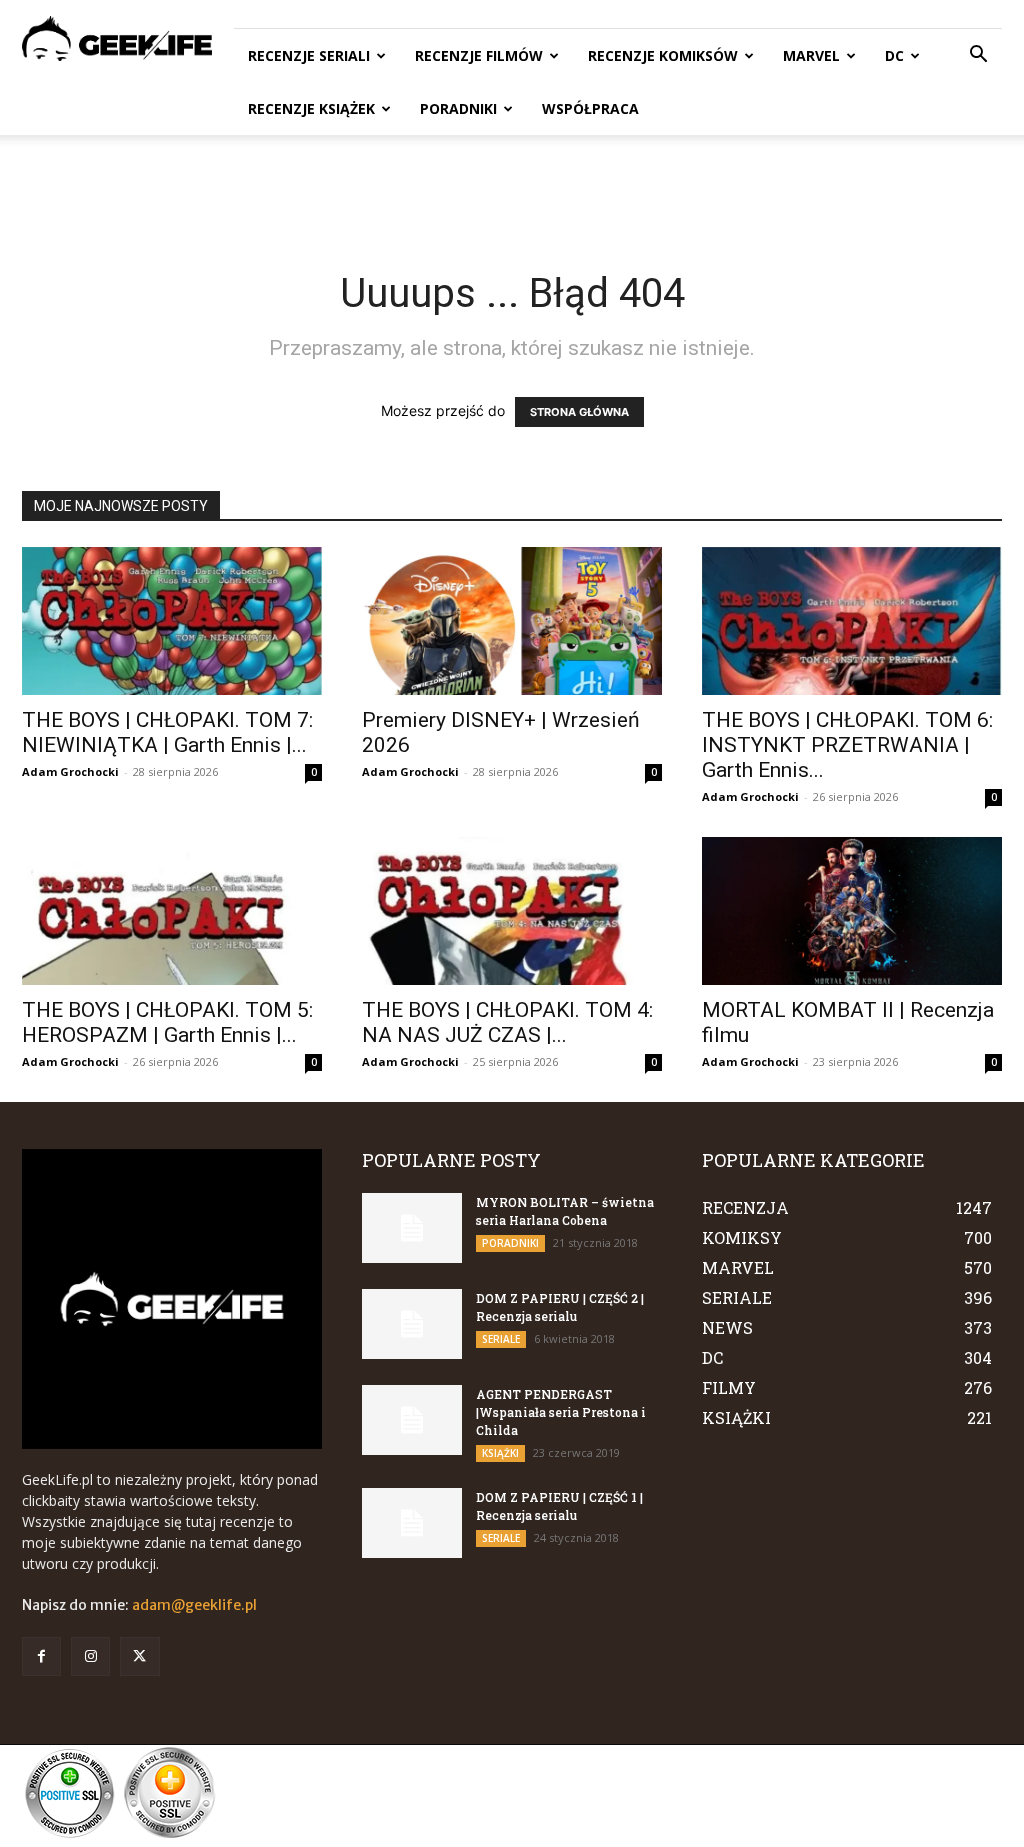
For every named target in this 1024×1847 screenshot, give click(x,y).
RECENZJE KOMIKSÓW (663, 55)
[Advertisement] (512, 189)
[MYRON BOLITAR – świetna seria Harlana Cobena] (412, 1228)
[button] (978, 56)
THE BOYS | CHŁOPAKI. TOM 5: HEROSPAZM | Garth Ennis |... (167, 1022)
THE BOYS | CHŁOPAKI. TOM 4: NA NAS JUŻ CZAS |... (507, 1022)
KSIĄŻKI (500, 1453)
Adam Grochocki (70, 771)
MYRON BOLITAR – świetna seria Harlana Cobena (565, 1211)
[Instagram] (90, 1656)
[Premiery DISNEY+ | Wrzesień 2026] (512, 621)
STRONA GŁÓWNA (579, 412)
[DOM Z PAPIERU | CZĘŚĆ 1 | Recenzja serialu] (412, 1523)
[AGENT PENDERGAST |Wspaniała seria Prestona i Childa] (412, 1420)
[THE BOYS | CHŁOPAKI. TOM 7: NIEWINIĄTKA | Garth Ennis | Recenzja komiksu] (172, 621)
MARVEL (811, 55)
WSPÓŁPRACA (590, 108)
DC (894, 55)
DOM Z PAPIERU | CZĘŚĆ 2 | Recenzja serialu (560, 1307)
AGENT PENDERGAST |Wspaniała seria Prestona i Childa (561, 1412)
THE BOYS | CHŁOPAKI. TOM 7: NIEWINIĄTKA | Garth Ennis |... (167, 732)
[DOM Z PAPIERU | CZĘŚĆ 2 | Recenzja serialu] (412, 1324)
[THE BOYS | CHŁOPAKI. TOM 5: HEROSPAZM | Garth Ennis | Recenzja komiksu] (172, 911)
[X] (139, 1656)
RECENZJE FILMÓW (479, 55)
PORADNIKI (458, 108)
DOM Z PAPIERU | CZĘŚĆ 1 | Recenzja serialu (559, 1506)
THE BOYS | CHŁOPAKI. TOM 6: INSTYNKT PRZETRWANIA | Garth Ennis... (847, 745)
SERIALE (501, 1339)
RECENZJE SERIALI (309, 55)
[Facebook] (41, 1656)
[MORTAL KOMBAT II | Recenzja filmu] (852, 911)
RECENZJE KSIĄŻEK (311, 108)
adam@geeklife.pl (194, 1605)
